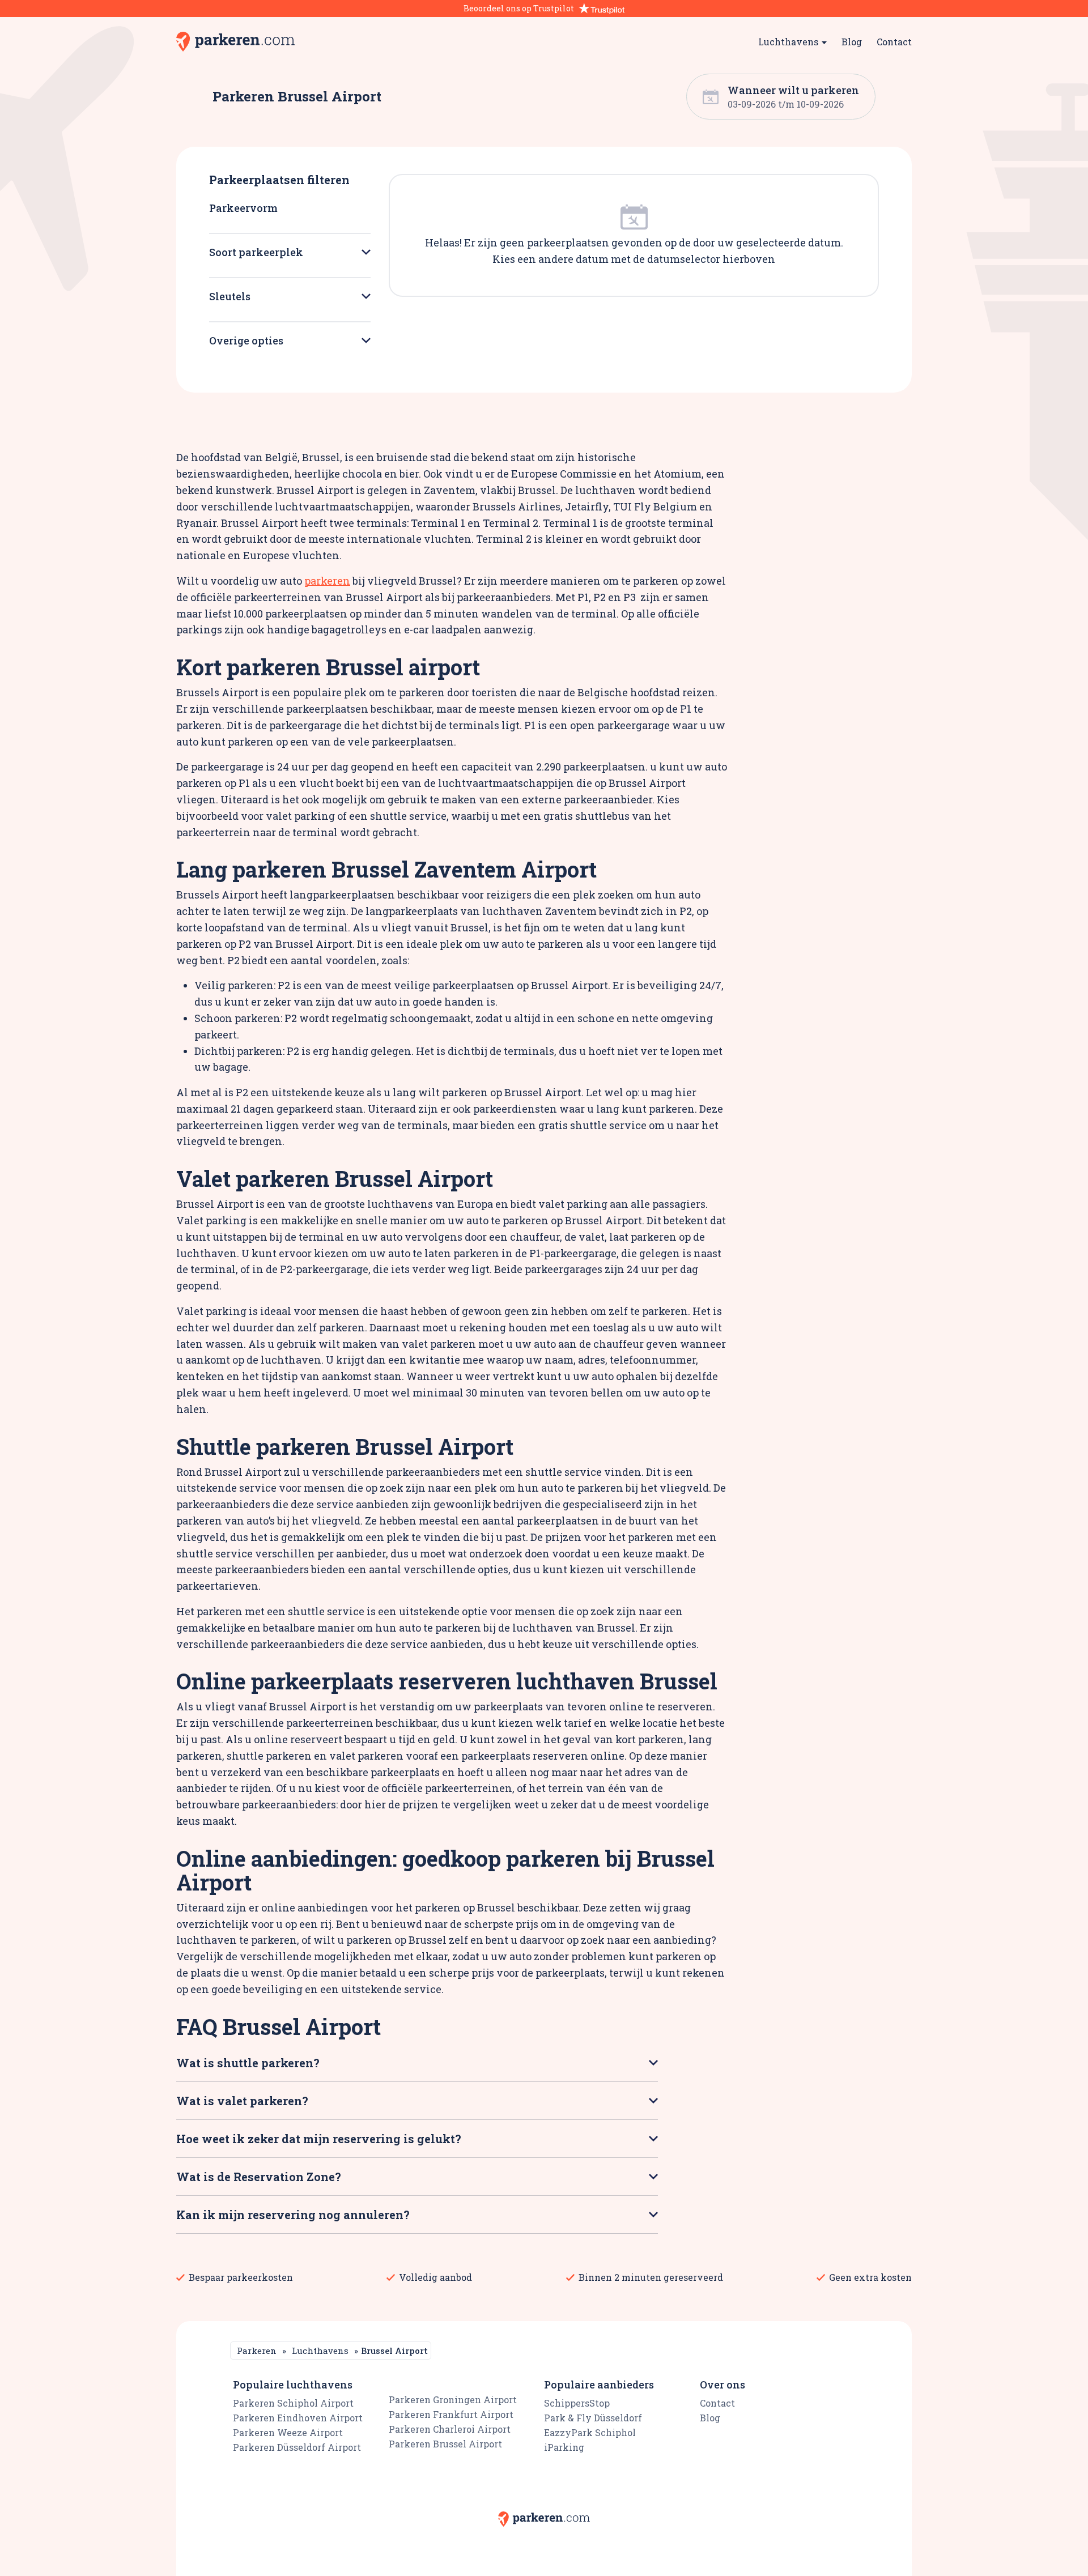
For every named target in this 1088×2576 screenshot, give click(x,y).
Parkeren (257, 2351)
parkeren (327, 581)
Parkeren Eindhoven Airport (298, 2418)
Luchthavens (320, 2351)
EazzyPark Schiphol (590, 2432)
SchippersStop (577, 2403)
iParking (564, 2447)
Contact (894, 42)
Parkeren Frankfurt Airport (451, 2414)
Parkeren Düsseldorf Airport (297, 2447)
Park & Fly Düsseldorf (593, 2418)
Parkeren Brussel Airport (445, 2444)
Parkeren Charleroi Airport (450, 2429)
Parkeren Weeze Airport (288, 2432)
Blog (852, 42)
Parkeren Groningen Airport (453, 2400)
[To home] (235, 42)
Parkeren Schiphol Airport (293, 2403)
